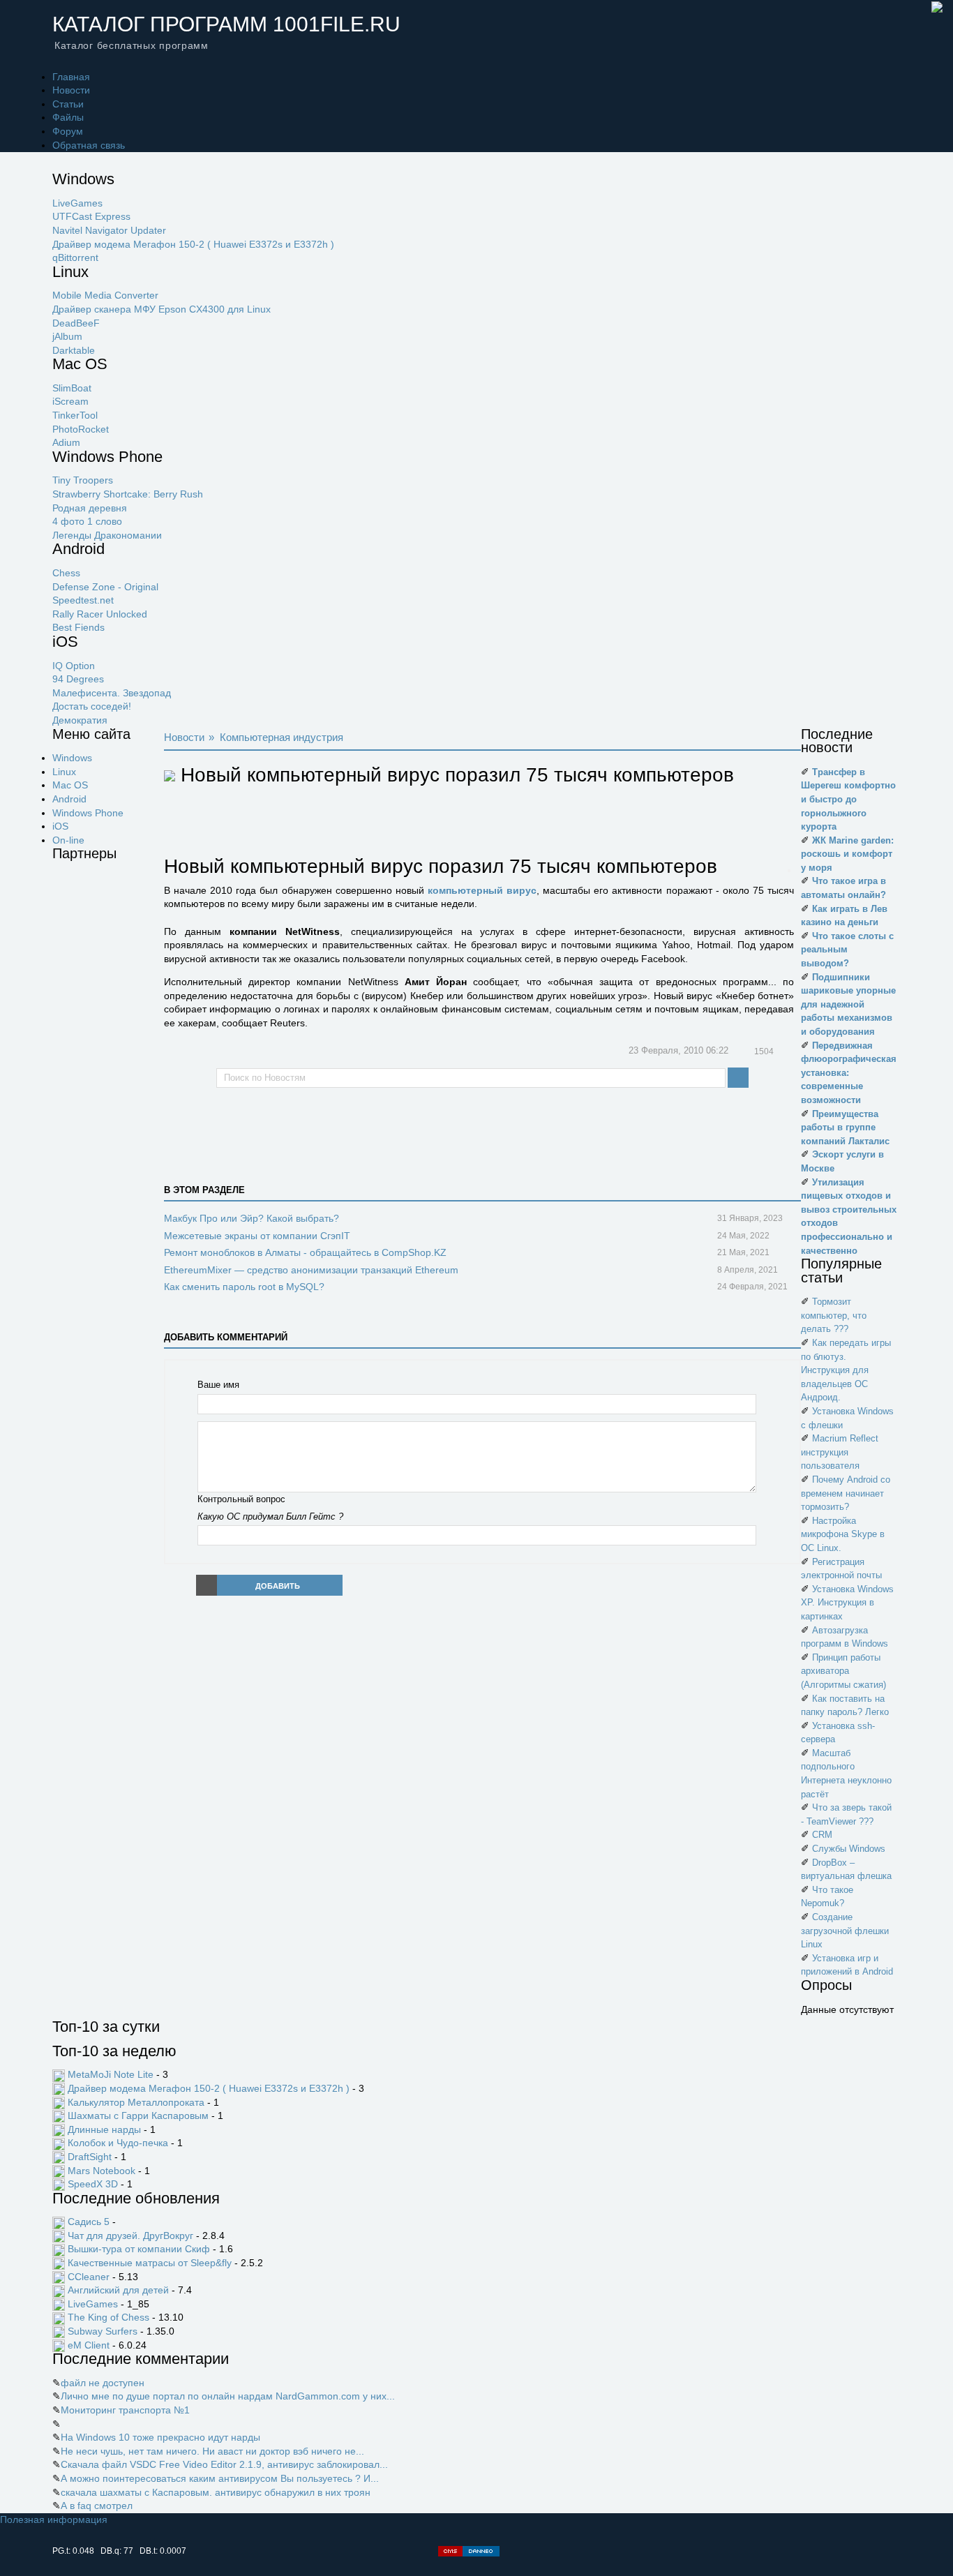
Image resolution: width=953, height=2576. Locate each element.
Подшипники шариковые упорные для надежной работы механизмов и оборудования (848, 1004)
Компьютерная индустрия (282, 737)
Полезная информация (54, 2519)
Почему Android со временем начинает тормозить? (846, 1493)
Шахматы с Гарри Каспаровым (138, 2116)
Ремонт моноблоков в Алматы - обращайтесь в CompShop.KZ (305, 1252)
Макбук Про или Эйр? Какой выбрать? (252, 1218)
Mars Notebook (102, 2171)
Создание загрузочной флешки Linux (845, 1931)
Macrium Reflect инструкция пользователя (840, 1452)
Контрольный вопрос (241, 1499)
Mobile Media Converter (105, 295)
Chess (66, 573)
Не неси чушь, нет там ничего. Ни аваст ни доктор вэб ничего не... (212, 2451)
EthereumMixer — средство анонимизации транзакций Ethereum (311, 1270)
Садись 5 (89, 2222)
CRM (822, 1835)
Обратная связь (89, 145)
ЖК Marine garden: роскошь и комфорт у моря (847, 854)
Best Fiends (78, 627)
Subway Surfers (103, 2331)
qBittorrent (75, 257)
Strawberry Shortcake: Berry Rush (128, 494)
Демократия (80, 720)
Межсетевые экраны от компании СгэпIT (257, 1236)
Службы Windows (849, 1849)
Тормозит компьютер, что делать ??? (834, 1315)
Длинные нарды (104, 2129)
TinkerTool (75, 415)
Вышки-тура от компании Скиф (139, 2249)
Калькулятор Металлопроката (136, 2102)
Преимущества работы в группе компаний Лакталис (845, 1128)
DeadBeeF (76, 323)
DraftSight (90, 2157)
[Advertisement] (108, 1081)
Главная (71, 77)
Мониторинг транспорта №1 (125, 2410)
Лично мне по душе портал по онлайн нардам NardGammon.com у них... (228, 2396)
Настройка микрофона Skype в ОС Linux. (843, 1534)
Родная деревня (90, 508)
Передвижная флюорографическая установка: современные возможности (849, 1073)
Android (69, 799)
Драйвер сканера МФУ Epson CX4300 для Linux (162, 309)
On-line (68, 840)
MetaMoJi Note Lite (111, 2074)
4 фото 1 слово (87, 521)
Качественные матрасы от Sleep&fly (150, 2263)
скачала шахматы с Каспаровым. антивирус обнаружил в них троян (216, 2492)
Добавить (278, 1586)
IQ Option (74, 666)
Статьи (68, 104)
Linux (64, 772)
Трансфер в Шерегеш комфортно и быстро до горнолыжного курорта (848, 799)
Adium (66, 442)
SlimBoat (72, 388)
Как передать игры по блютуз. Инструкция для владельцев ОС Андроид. (846, 1370)
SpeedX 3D (93, 2184)
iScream (70, 401)
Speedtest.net (83, 600)
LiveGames (77, 203)
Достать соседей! (92, 706)
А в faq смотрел (97, 2506)
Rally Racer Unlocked (100, 614)
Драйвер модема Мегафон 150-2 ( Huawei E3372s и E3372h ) (193, 244)
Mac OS (70, 785)
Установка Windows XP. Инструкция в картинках (847, 1603)
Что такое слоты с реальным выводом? (847, 950)
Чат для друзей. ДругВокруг (130, 2236)
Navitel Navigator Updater (109, 230)
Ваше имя (218, 1385)
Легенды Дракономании (107, 535)
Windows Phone (88, 813)
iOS (60, 826)
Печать (788, 1052)
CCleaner (89, 2277)
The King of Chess (108, 2317)
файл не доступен (103, 2383)
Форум (68, 131)
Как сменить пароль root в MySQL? (244, 1287)
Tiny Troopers (83, 480)
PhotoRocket (81, 429)
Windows (72, 758)
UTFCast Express (91, 216)
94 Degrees (78, 679)
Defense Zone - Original (105, 587)
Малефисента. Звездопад (112, 693)
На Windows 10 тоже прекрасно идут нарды (160, 2437)
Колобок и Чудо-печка (118, 2143)
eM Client (89, 2345)
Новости (71, 90)
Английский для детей (118, 2290)
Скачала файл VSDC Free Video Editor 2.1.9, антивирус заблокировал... (224, 2464)
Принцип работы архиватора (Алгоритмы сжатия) (843, 1671)
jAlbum (67, 336)
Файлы (68, 117)
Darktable (74, 350)
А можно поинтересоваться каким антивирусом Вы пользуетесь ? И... (220, 2478)
